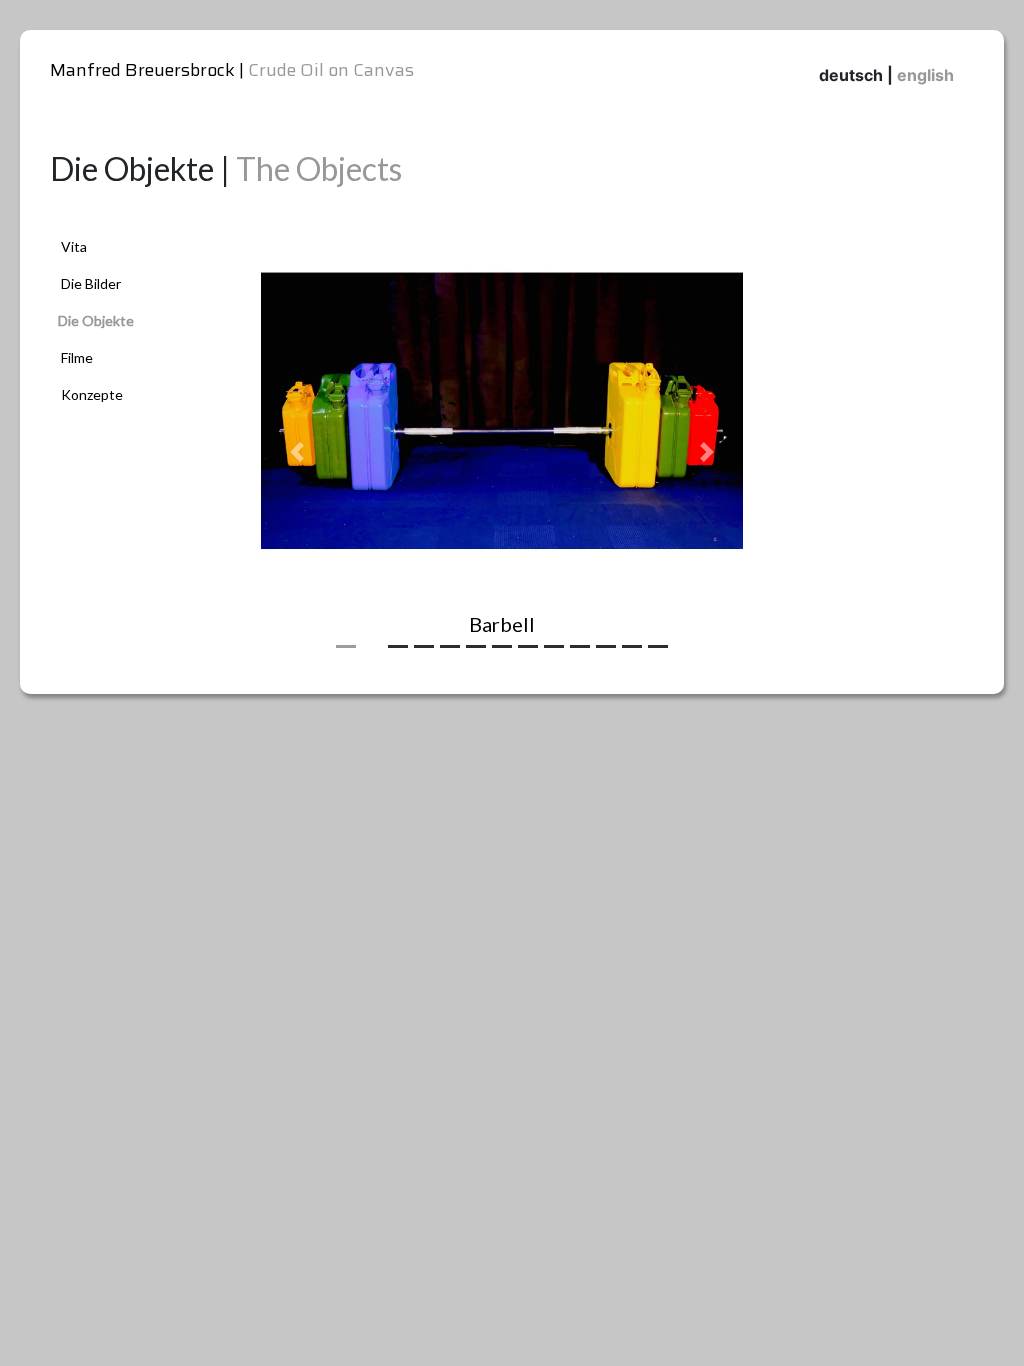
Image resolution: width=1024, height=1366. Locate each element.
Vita (74, 246)
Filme (77, 357)
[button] (297, 452)
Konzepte (92, 394)
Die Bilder (91, 283)
